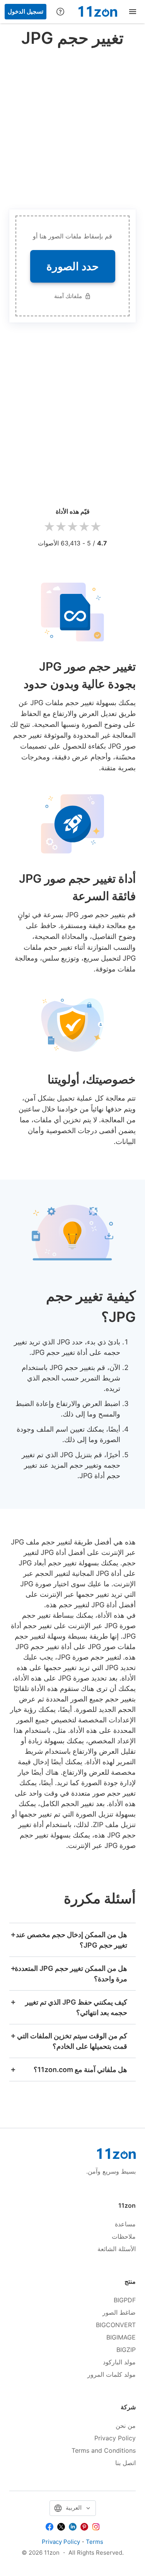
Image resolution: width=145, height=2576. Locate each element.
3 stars (73, 527)
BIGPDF (125, 2300)
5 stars (96, 527)
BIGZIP (126, 2350)
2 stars (61, 527)
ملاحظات (124, 2236)
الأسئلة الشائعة (117, 2249)
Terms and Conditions (104, 2450)
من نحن (126, 2426)
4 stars (84, 527)
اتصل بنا (125, 2463)
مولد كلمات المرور (112, 2374)
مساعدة (125, 2224)
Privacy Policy (115, 2438)
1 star (49, 527)
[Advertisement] (72, 127)
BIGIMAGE (121, 2337)
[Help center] (60, 12)
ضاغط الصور (119, 2312)
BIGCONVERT (116, 2325)
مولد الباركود (119, 2362)
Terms (95, 2542)
